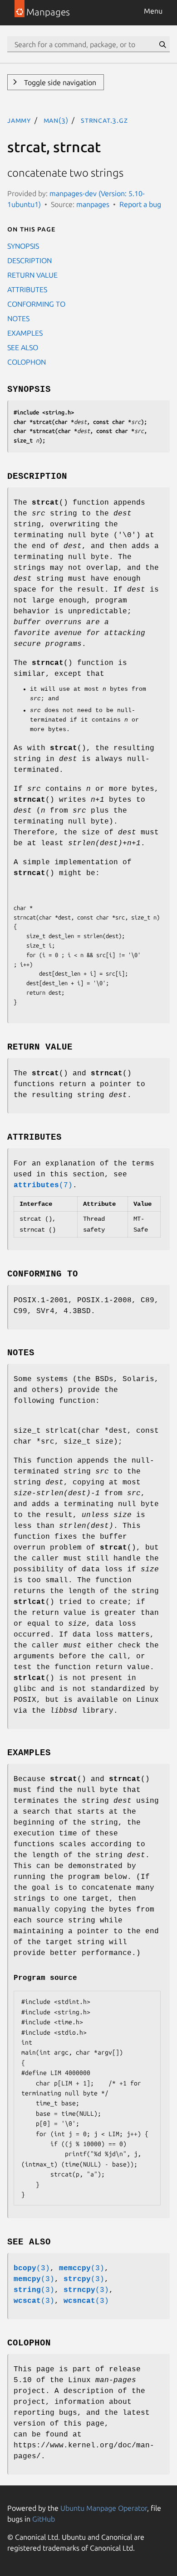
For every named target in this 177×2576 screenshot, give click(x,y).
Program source (45, 1978)
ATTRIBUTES (27, 289)
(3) (32, 2268)
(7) (43, 1185)
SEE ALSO (23, 347)
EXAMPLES (25, 333)
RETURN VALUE (32, 275)
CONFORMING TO (36, 304)
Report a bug (140, 204)
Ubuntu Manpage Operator (104, 2508)
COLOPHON (27, 362)
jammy (19, 120)
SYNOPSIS (23, 246)
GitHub (44, 2519)
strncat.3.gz (104, 120)
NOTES (18, 318)
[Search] (162, 44)
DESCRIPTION (29, 260)
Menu (153, 11)
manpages (93, 204)
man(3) (56, 120)
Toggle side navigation (59, 82)
